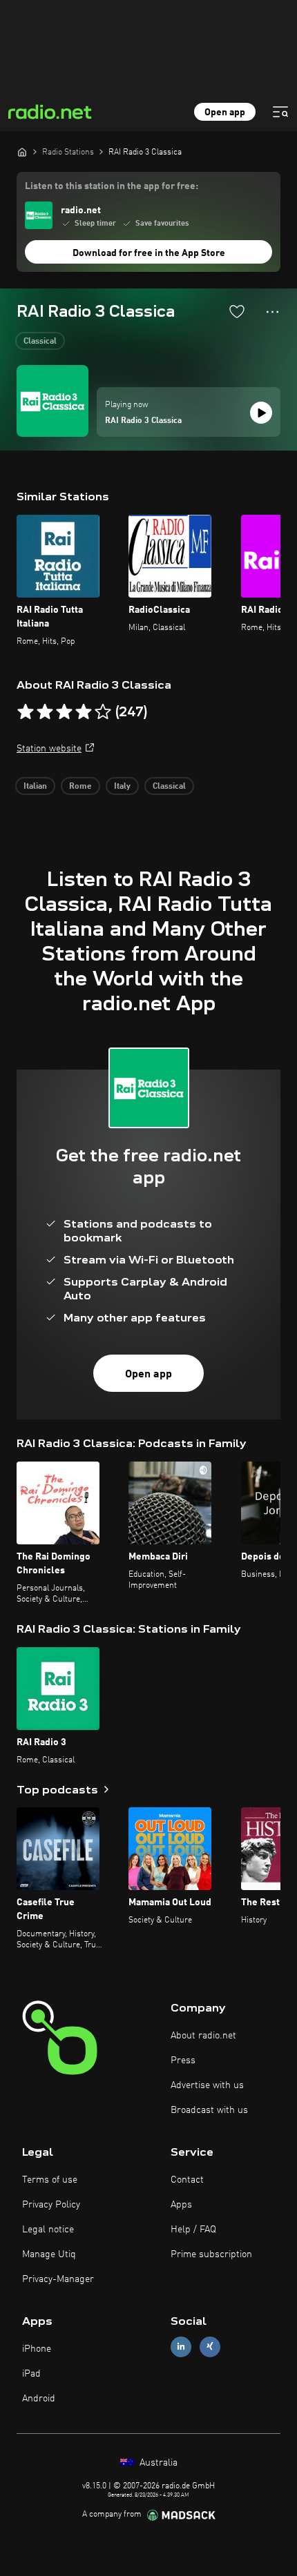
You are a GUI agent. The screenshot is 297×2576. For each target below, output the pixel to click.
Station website (49, 749)
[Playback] (261, 413)
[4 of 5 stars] (84, 712)
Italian (35, 787)
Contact (187, 2180)
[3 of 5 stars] (64, 712)
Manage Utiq (49, 2254)
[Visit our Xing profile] (210, 2347)
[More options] (272, 312)
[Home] (22, 152)
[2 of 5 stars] (45, 712)
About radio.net (203, 2036)
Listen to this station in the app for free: (112, 186)
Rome (80, 787)
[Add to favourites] (237, 311)
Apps (181, 2205)
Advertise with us (207, 2085)
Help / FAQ (193, 2230)
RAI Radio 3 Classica (143, 421)
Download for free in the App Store (149, 253)
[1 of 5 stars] (26, 712)
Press (183, 2061)
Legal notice (48, 2230)
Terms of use (50, 2180)
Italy (122, 787)
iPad (31, 2374)
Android (39, 2399)
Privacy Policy (51, 2205)
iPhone (37, 2349)
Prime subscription (211, 2254)
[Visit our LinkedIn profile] (181, 2347)
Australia (157, 2463)
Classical (40, 342)
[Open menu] (280, 112)
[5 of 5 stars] (103, 712)
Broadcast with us (209, 2110)
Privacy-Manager (58, 2279)
